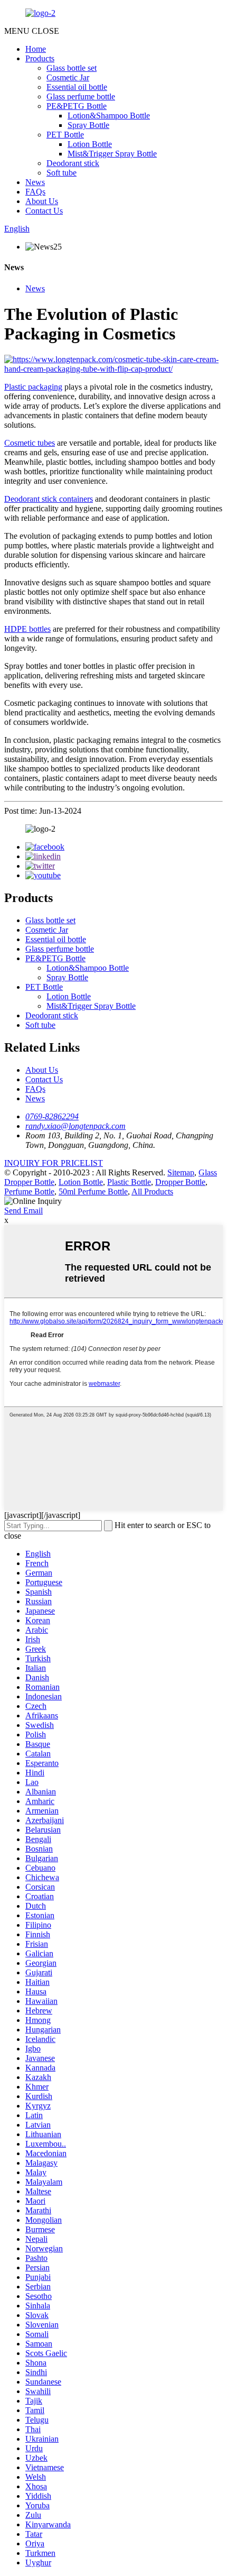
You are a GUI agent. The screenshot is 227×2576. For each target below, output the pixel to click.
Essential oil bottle (77, 87)
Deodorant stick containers (49, 499)
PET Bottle (65, 135)
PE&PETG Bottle (77, 106)
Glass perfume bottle (81, 96)
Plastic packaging (33, 387)
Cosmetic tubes (30, 443)
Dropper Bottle (180, 1182)
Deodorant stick (73, 163)
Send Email (23, 1211)
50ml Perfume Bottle (93, 1192)
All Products (152, 1192)
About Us (42, 201)
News (35, 182)
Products (40, 58)
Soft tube (62, 173)
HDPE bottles (27, 629)
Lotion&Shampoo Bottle (109, 116)
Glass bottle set (72, 68)
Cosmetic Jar (68, 77)
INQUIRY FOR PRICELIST (54, 1163)
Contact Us (44, 211)
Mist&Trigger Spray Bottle (112, 154)
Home (36, 49)
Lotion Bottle (90, 144)
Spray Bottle (88, 125)
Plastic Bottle (129, 1182)
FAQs (35, 192)
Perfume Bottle (29, 1192)
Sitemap (181, 1172)
